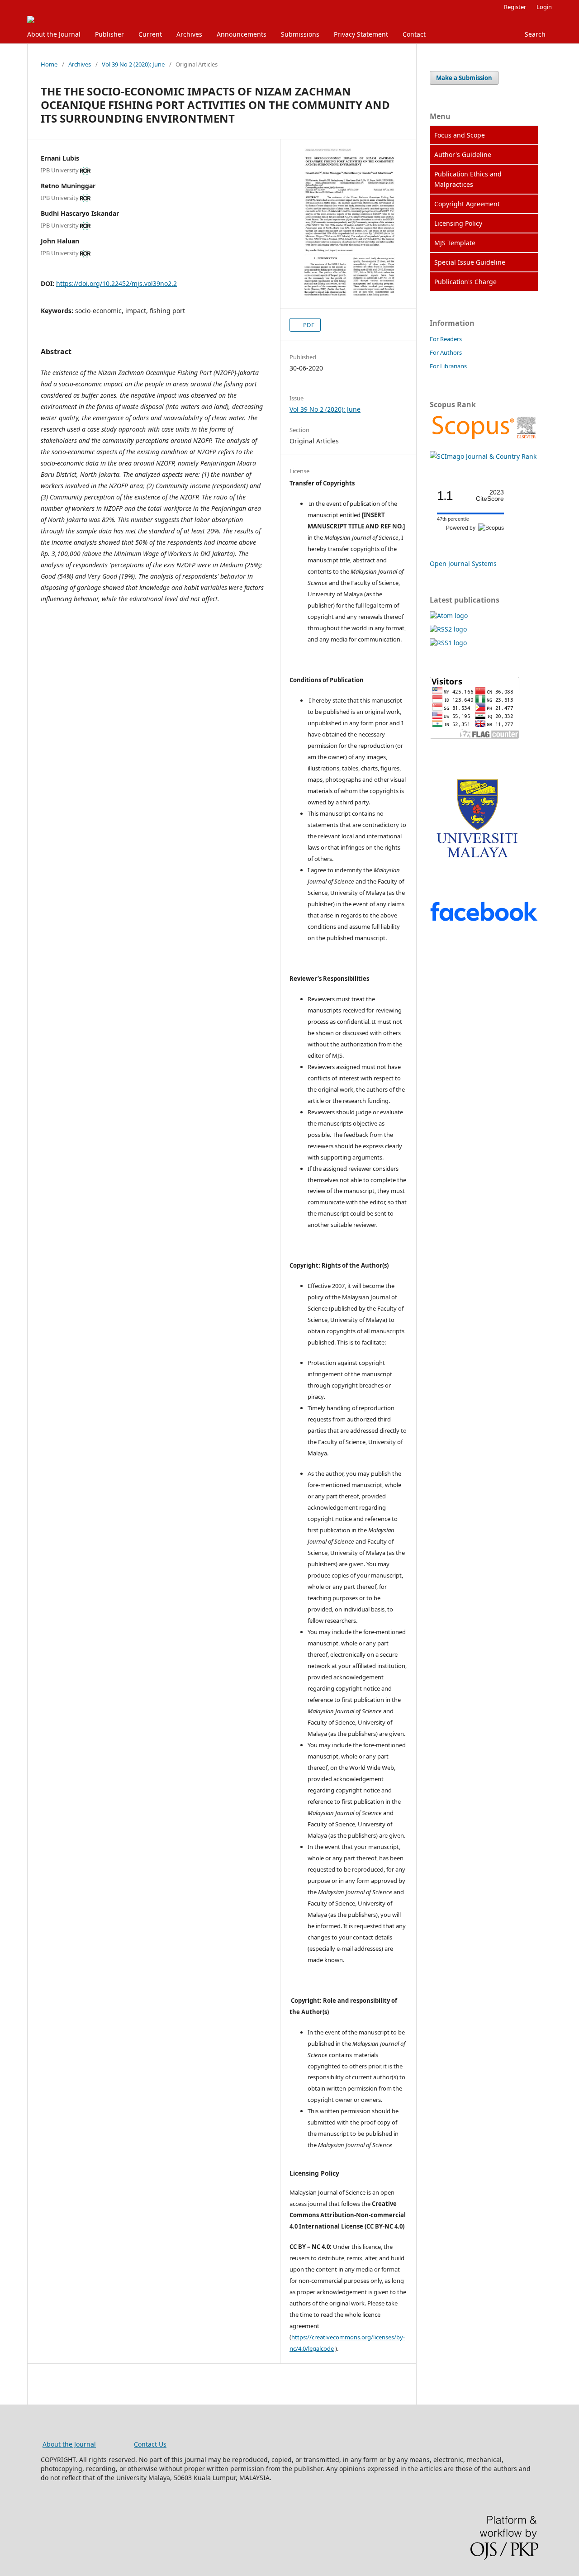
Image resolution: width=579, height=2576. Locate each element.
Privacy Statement (361, 34)
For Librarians (448, 366)
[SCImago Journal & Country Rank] (484, 439)
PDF (308, 325)
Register (515, 7)
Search (535, 34)
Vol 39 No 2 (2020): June (133, 64)
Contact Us (150, 2444)
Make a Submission (464, 78)
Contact (414, 34)
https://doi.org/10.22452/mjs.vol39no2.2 (116, 283)
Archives (189, 34)
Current (150, 34)
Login (544, 7)
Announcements (242, 34)
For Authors (446, 352)
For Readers (446, 339)
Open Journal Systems (463, 563)
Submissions (300, 34)
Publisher (109, 34)
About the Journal (54, 34)
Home (49, 64)
